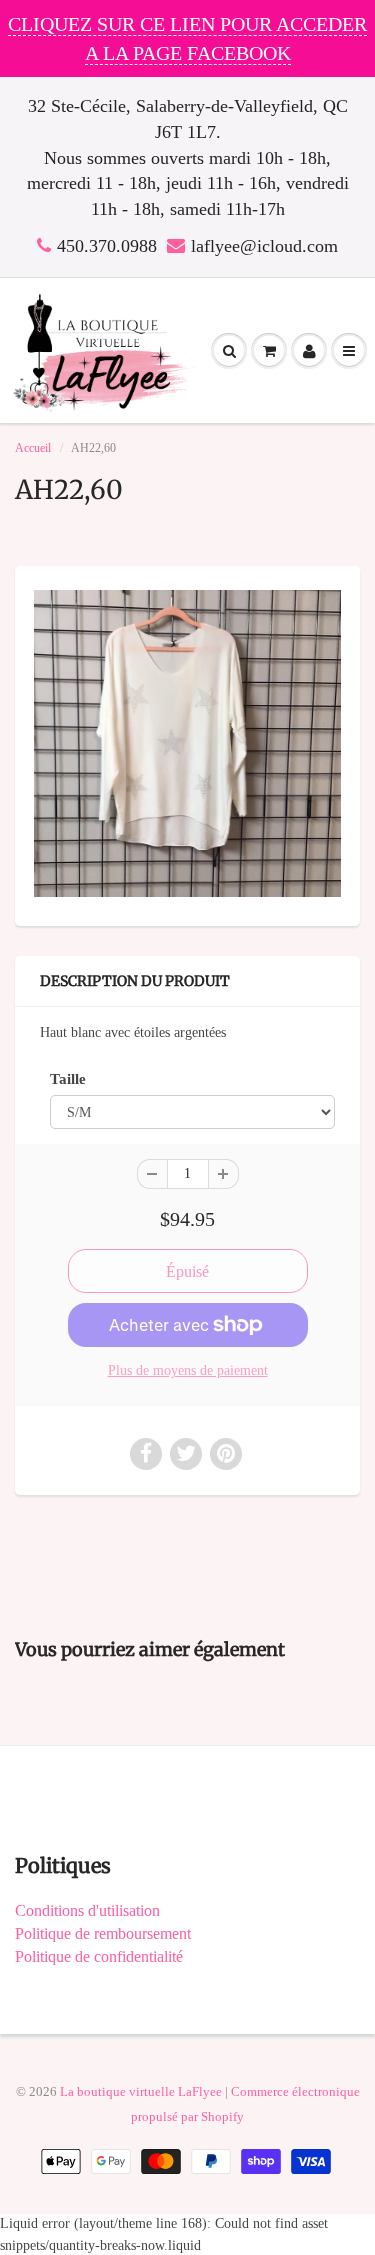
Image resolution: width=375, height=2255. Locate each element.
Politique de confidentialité (99, 1956)
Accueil (33, 448)
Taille (68, 1078)
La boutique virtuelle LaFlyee (141, 2091)
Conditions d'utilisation (87, 1910)
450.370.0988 (107, 246)
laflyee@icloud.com (264, 246)
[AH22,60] (187, 743)
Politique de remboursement (103, 1933)
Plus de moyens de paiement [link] (188, 1370)
